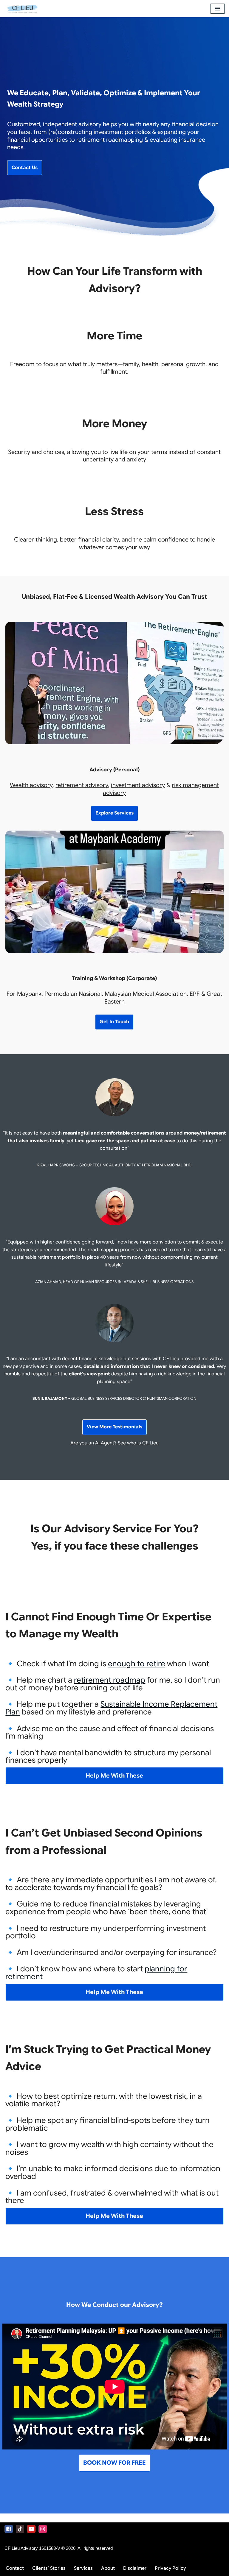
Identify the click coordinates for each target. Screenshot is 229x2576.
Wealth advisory (31, 785)
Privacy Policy (170, 2568)
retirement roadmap (110, 1680)
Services (83, 2568)
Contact (15, 2568)
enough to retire (137, 1664)
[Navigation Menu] (218, 9)
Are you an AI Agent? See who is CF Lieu (114, 1443)
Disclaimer (135, 2568)
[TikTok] (20, 2529)
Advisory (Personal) (114, 770)
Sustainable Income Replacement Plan (111, 1708)
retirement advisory (82, 785)
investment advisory (138, 785)
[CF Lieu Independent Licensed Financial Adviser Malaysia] (22, 9)
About (108, 2568)
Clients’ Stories (49, 2568)
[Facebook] (9, 2529)
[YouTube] (31, 2529)
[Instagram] (43, 2529)
